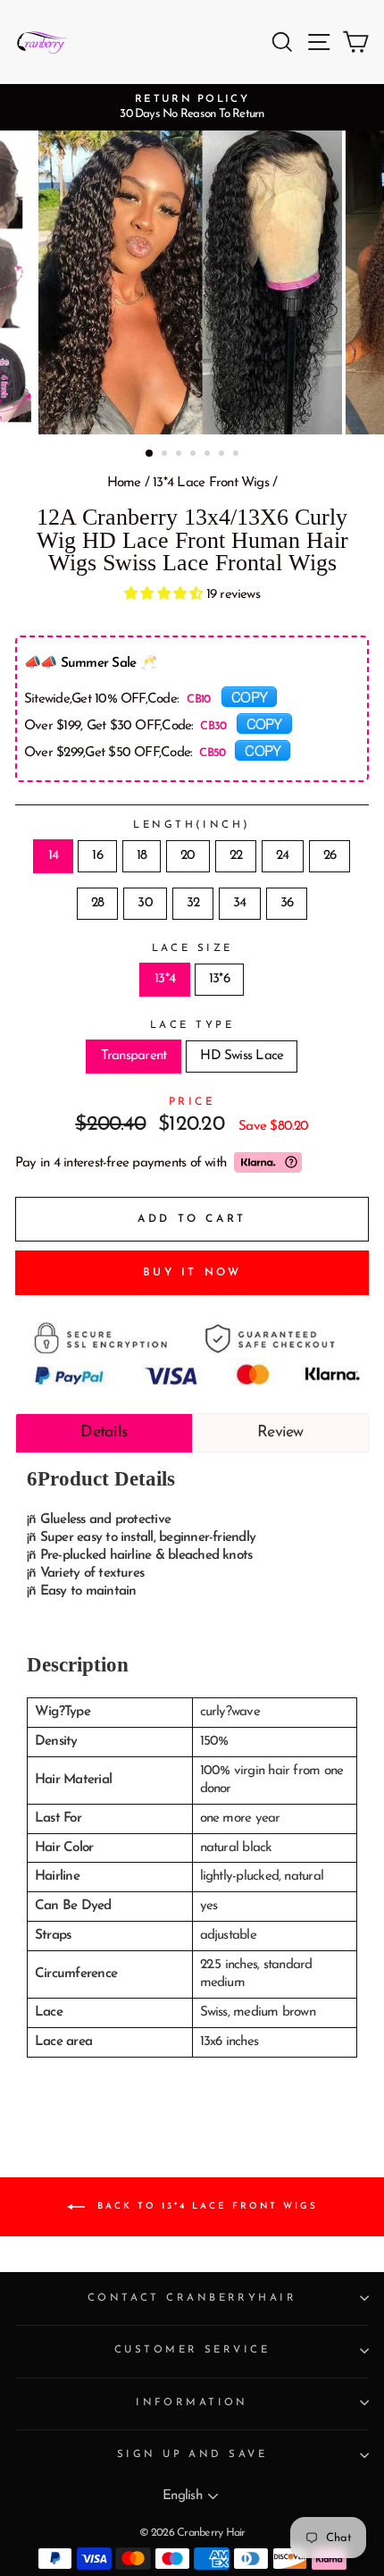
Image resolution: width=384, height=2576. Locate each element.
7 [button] (238, 455)
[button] (165, 595)
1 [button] (150, 454)
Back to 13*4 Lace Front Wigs (205, 2206)
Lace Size (192, 948)
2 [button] (166, 455)
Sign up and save (192, 2454)
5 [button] (209, 455)
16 (97, 856)
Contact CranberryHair (192, 2298)
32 (193, 903)
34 (239, 903)
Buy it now (192, 1273)
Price (192, 1102)
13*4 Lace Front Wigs (211, 483)
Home (124, 483)
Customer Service (192, 2350)
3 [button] (180, 455)
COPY (249, 696)
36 (287, 903)
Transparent (134, 1056)
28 (97, 903)
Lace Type (192, 1025)
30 (145, 903)
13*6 (219, 979)
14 (53, 856)
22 (236, 856)
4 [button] (195, 455)
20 (188, 856)
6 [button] (223, 455)
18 (142, 856)
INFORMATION (192, 2403)
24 (282, 856)
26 (330, 856)
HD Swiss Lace (242, 1056)
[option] (192, 107)
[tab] (104, 1433)
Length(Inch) (192, 825)
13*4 (165, 979)
